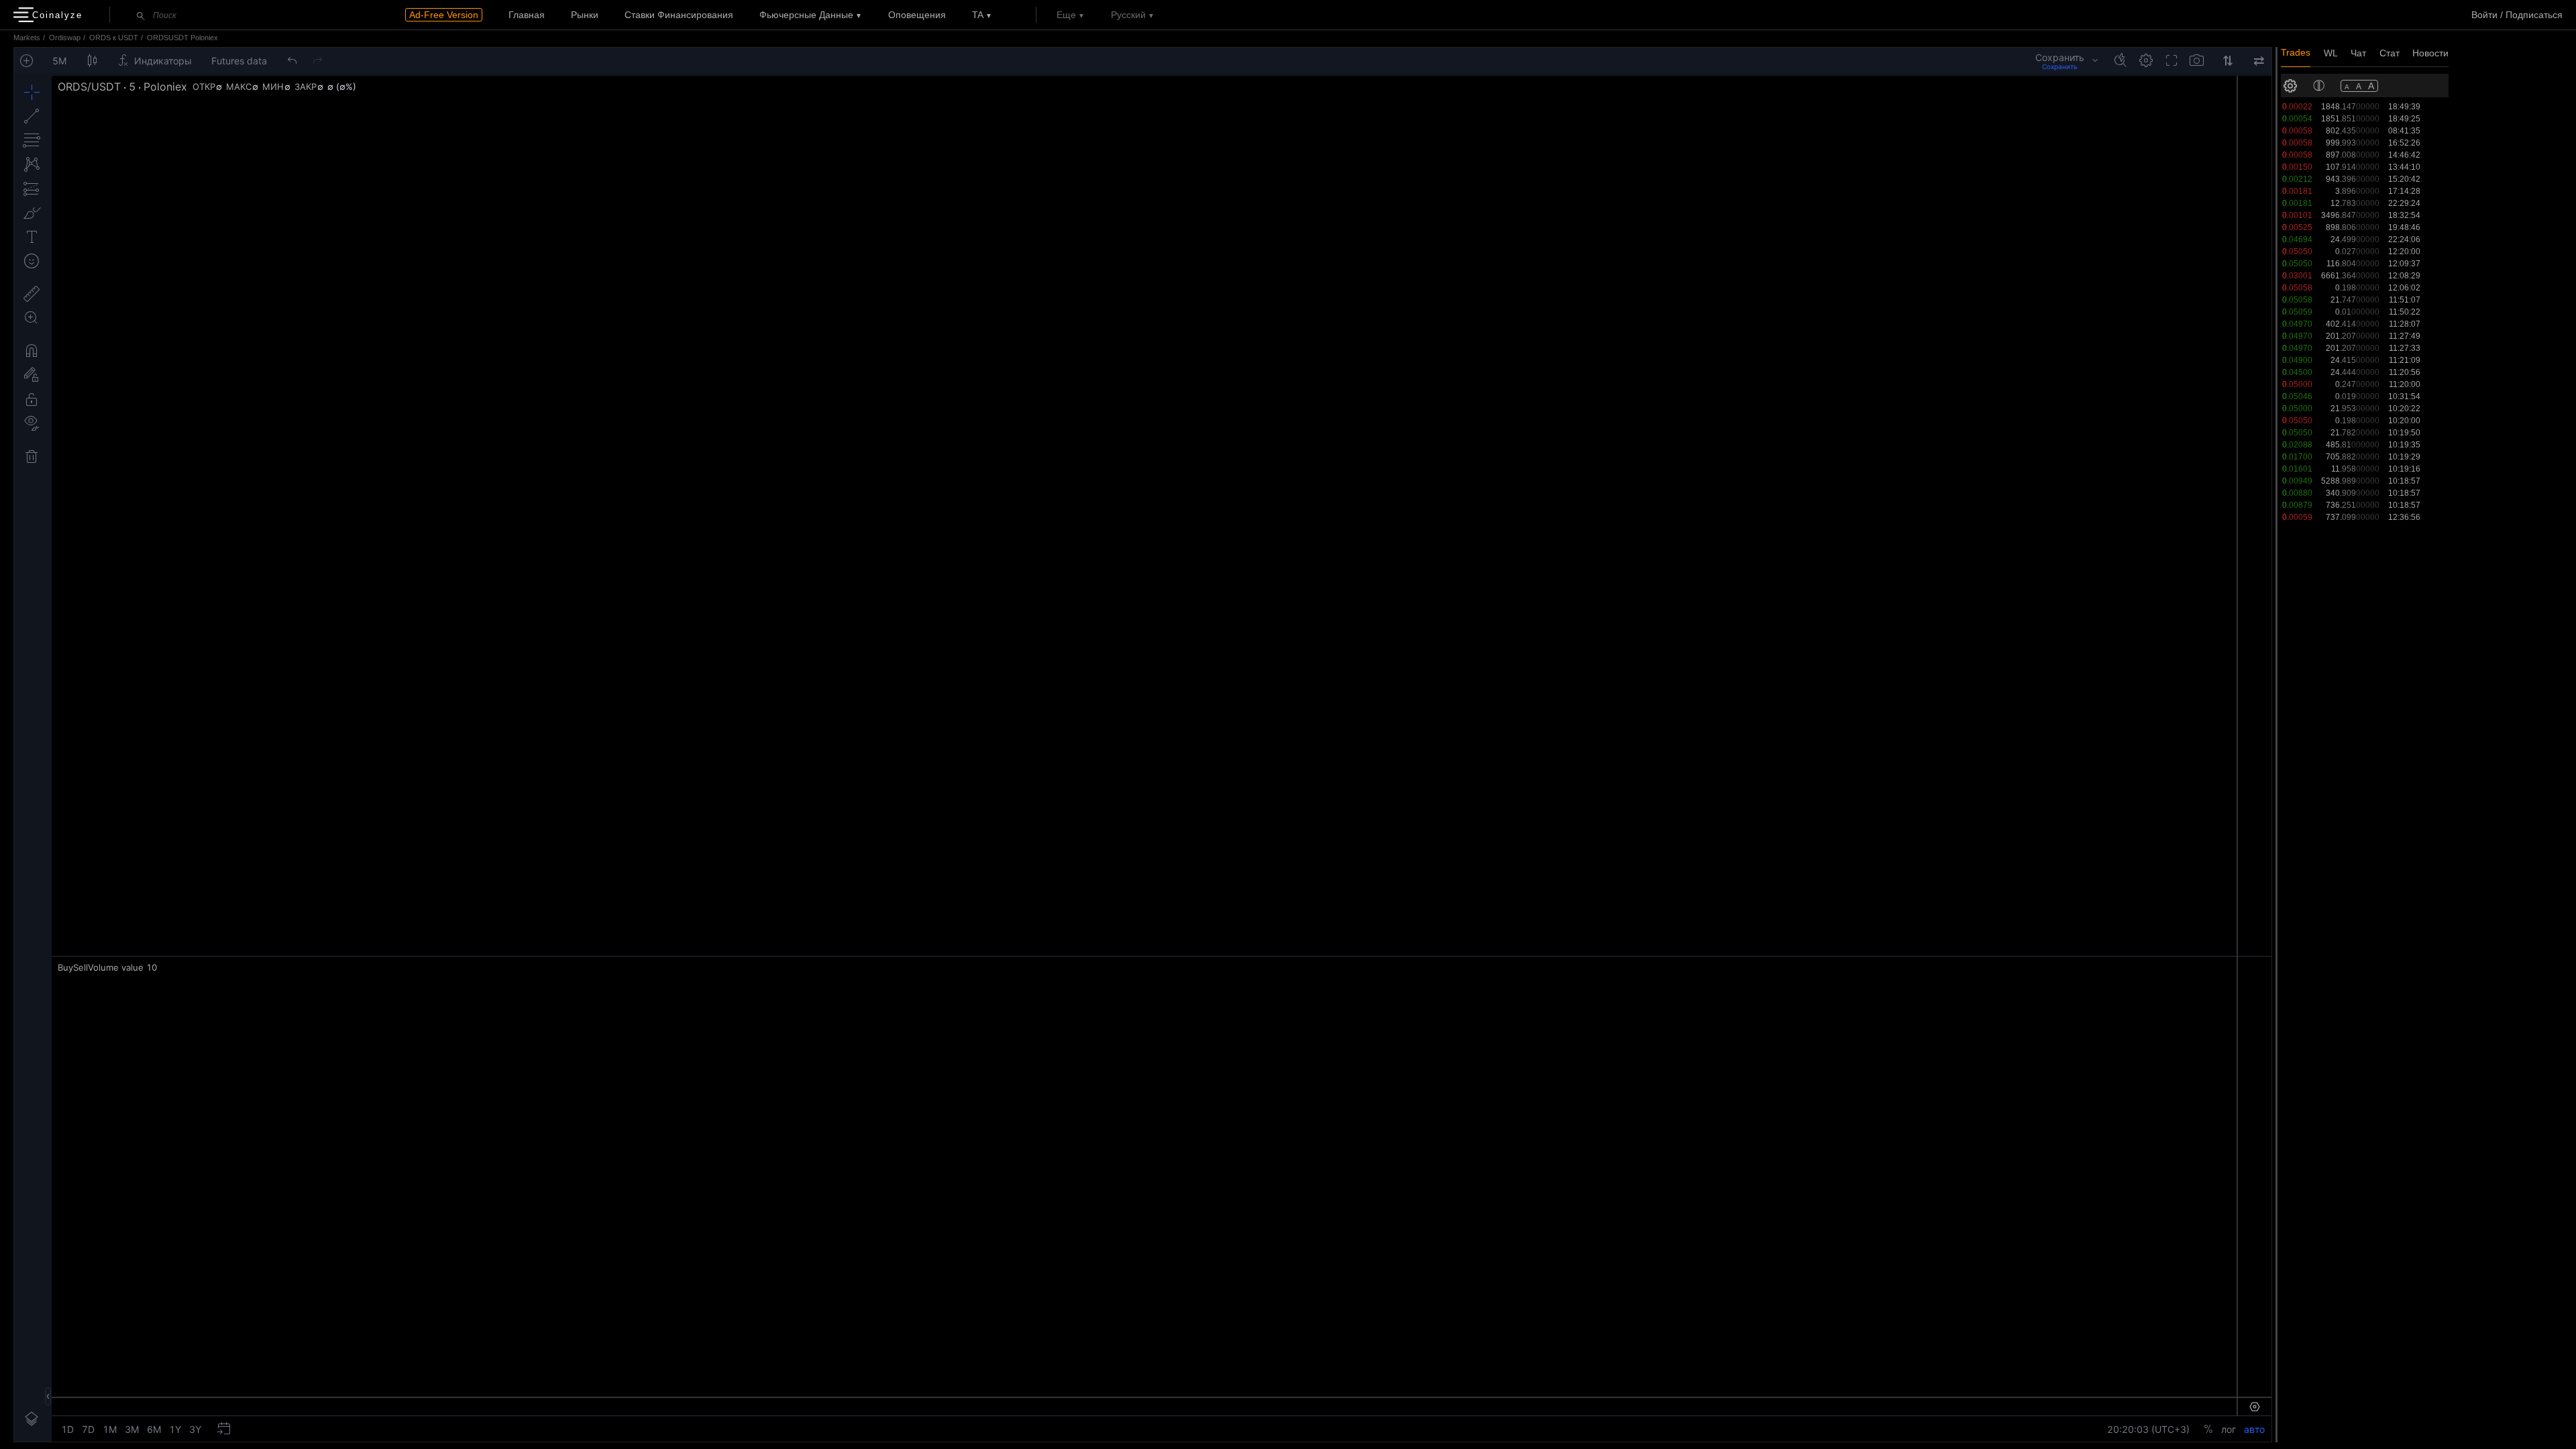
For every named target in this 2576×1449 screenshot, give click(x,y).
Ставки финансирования (679, 15)
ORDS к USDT (114, 38)
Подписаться (2534, 15)
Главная (527, 15)
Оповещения (917, 15)
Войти (2484, 15)
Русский (1128, 15)
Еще (1066, 15)
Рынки (585, 15)
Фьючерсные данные (806, 15)
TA (978, 15)
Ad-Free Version (444, 15)
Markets (27, 38)
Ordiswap (65, 38)
